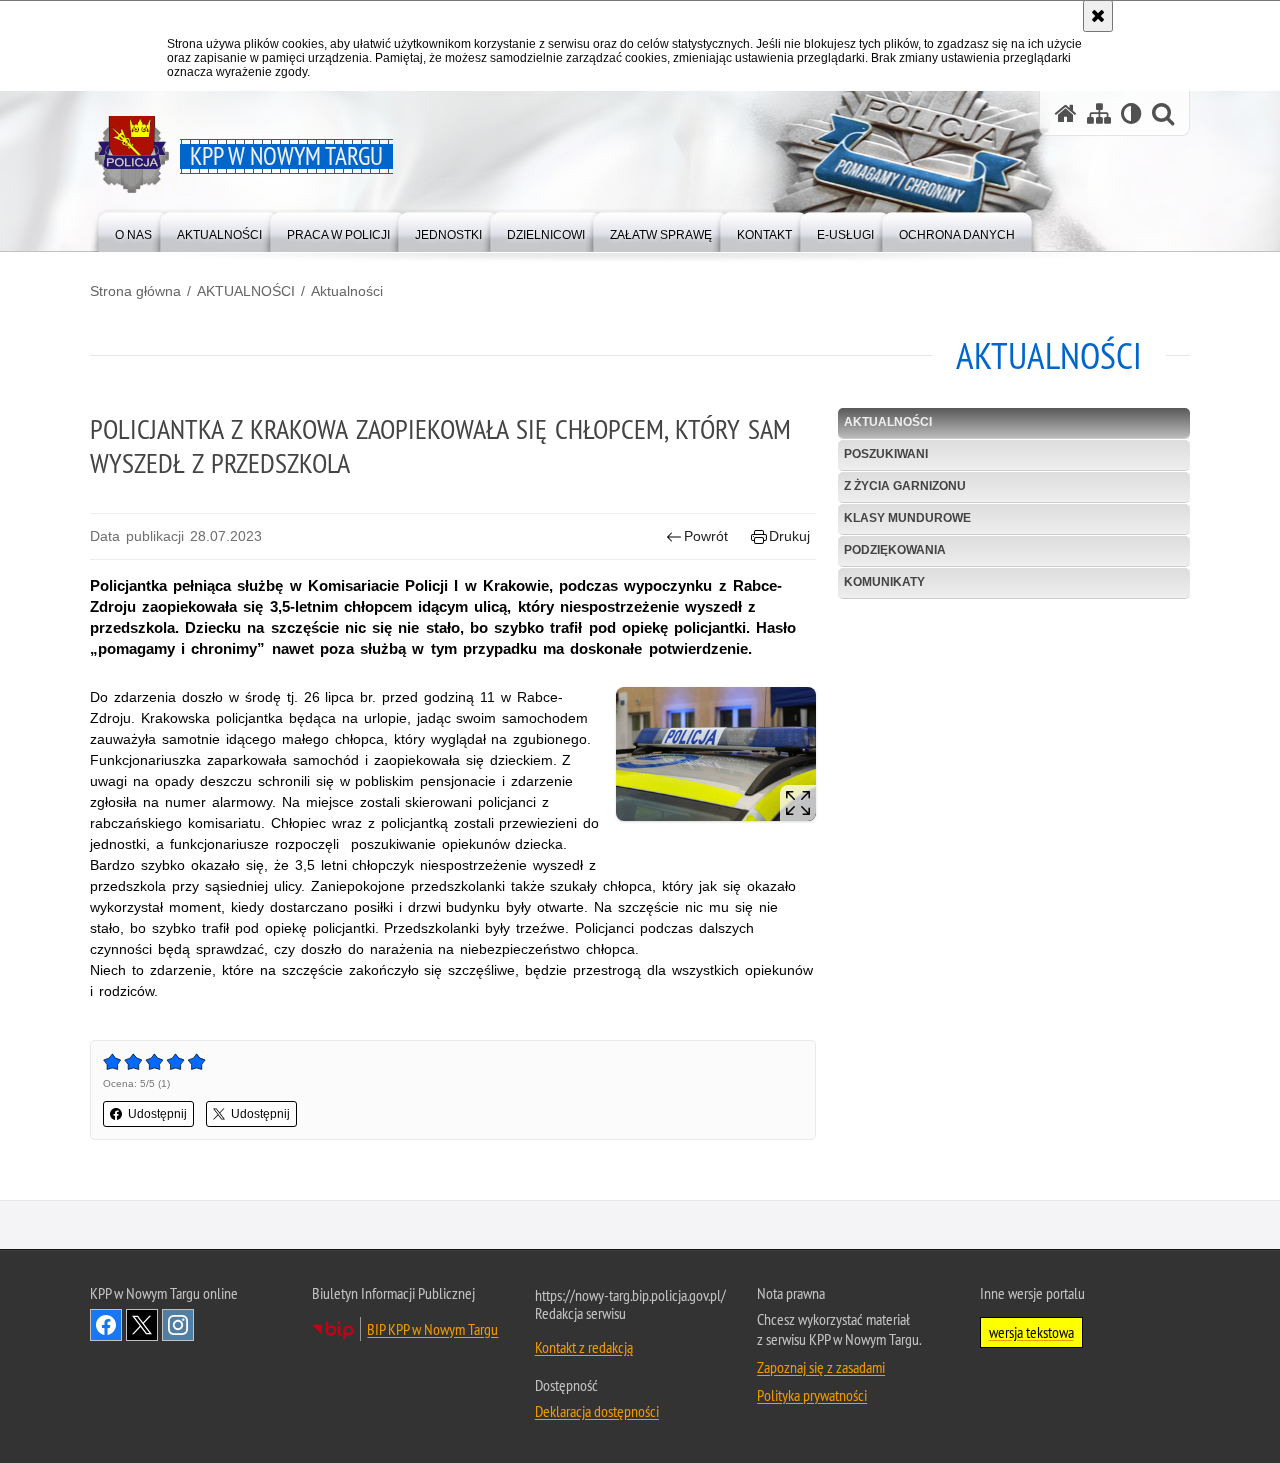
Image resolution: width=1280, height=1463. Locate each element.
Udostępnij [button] (157, 1114)
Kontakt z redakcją (584, 1347)
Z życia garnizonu (905, 486)
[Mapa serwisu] (1099, 113)
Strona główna (135, 291)
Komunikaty (884, 582)
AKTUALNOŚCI (246, 291)
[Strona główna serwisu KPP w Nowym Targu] (1066, 113)
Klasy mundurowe (907, 518)
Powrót (706, 536)
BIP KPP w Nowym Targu (432, 1329)
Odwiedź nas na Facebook (106, 1325)
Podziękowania (895, 550)
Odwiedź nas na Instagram (178, 1325)
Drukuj (789, 536)
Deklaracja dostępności (597, 1411)
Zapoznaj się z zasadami (821, 1367)
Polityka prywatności (812, 1395)
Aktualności (347, 291)
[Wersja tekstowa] (1131, 113)
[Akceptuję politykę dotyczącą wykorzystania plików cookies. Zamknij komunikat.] (1098, 16)
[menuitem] (133, 230)
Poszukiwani (886, 454)
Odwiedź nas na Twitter (142, 1325)
